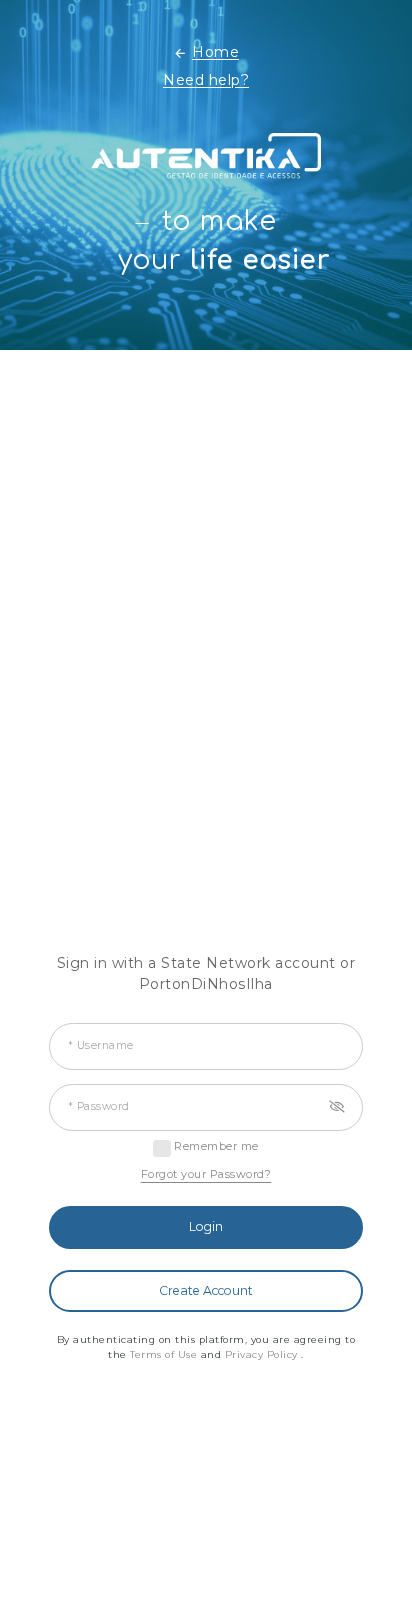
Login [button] (206, 1226)
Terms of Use (165, 1354)
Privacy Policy (263, 1354)
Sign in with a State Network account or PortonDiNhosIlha (206, 973)
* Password (99, 1107)
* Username (101, 1046)
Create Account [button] (206, 1290)
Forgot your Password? (206, 1174)
